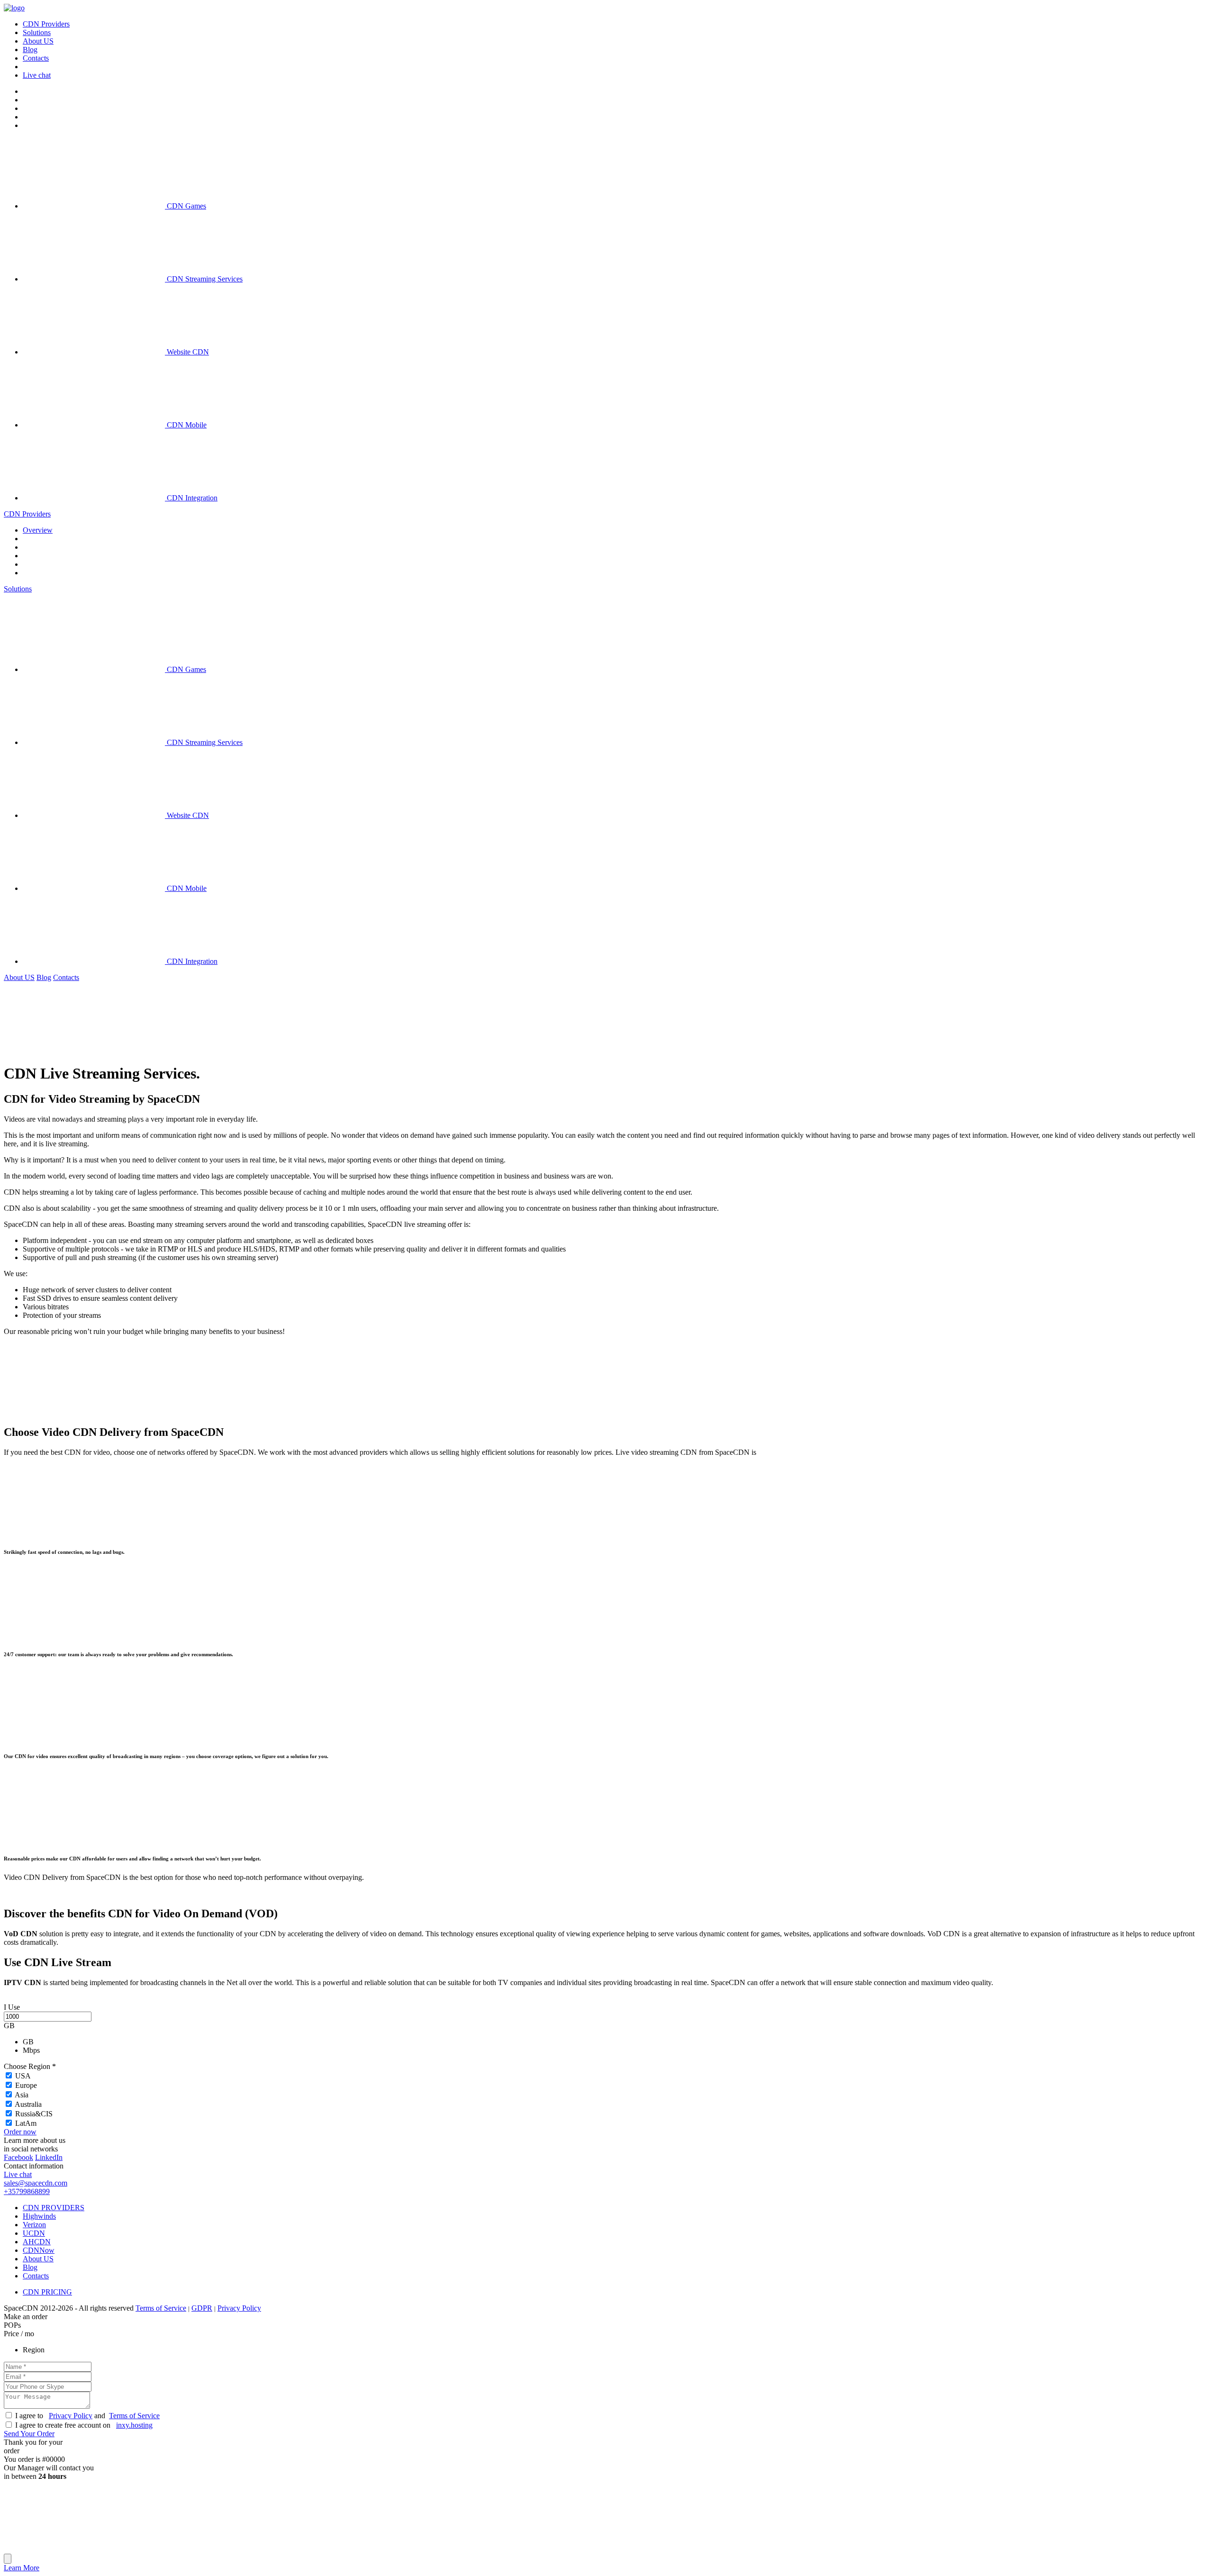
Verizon (34, 2225)
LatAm (26, 2123)
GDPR (202, 2308)
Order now (20, 2132)
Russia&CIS (34, 2114)
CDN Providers (27, 514)
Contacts (66, 977)
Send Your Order (29, 2434)
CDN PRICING (47, 2292)
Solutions (18, 589)
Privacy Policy (239, 2308)
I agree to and (87, 2416)
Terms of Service (161, 2308)
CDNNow (39, 2250)
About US (19, 977)
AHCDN (37, 2242)
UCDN (34, 2233)
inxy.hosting (134, 2425)
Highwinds (39, 2216)
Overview (38, 530)
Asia (22, 2095)
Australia (28, 2104)
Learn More (22, 2568)
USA (23, 2076)
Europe (26, 2085)
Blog (44, 977)
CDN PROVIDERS (54, 2208)
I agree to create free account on (84, 2425)
